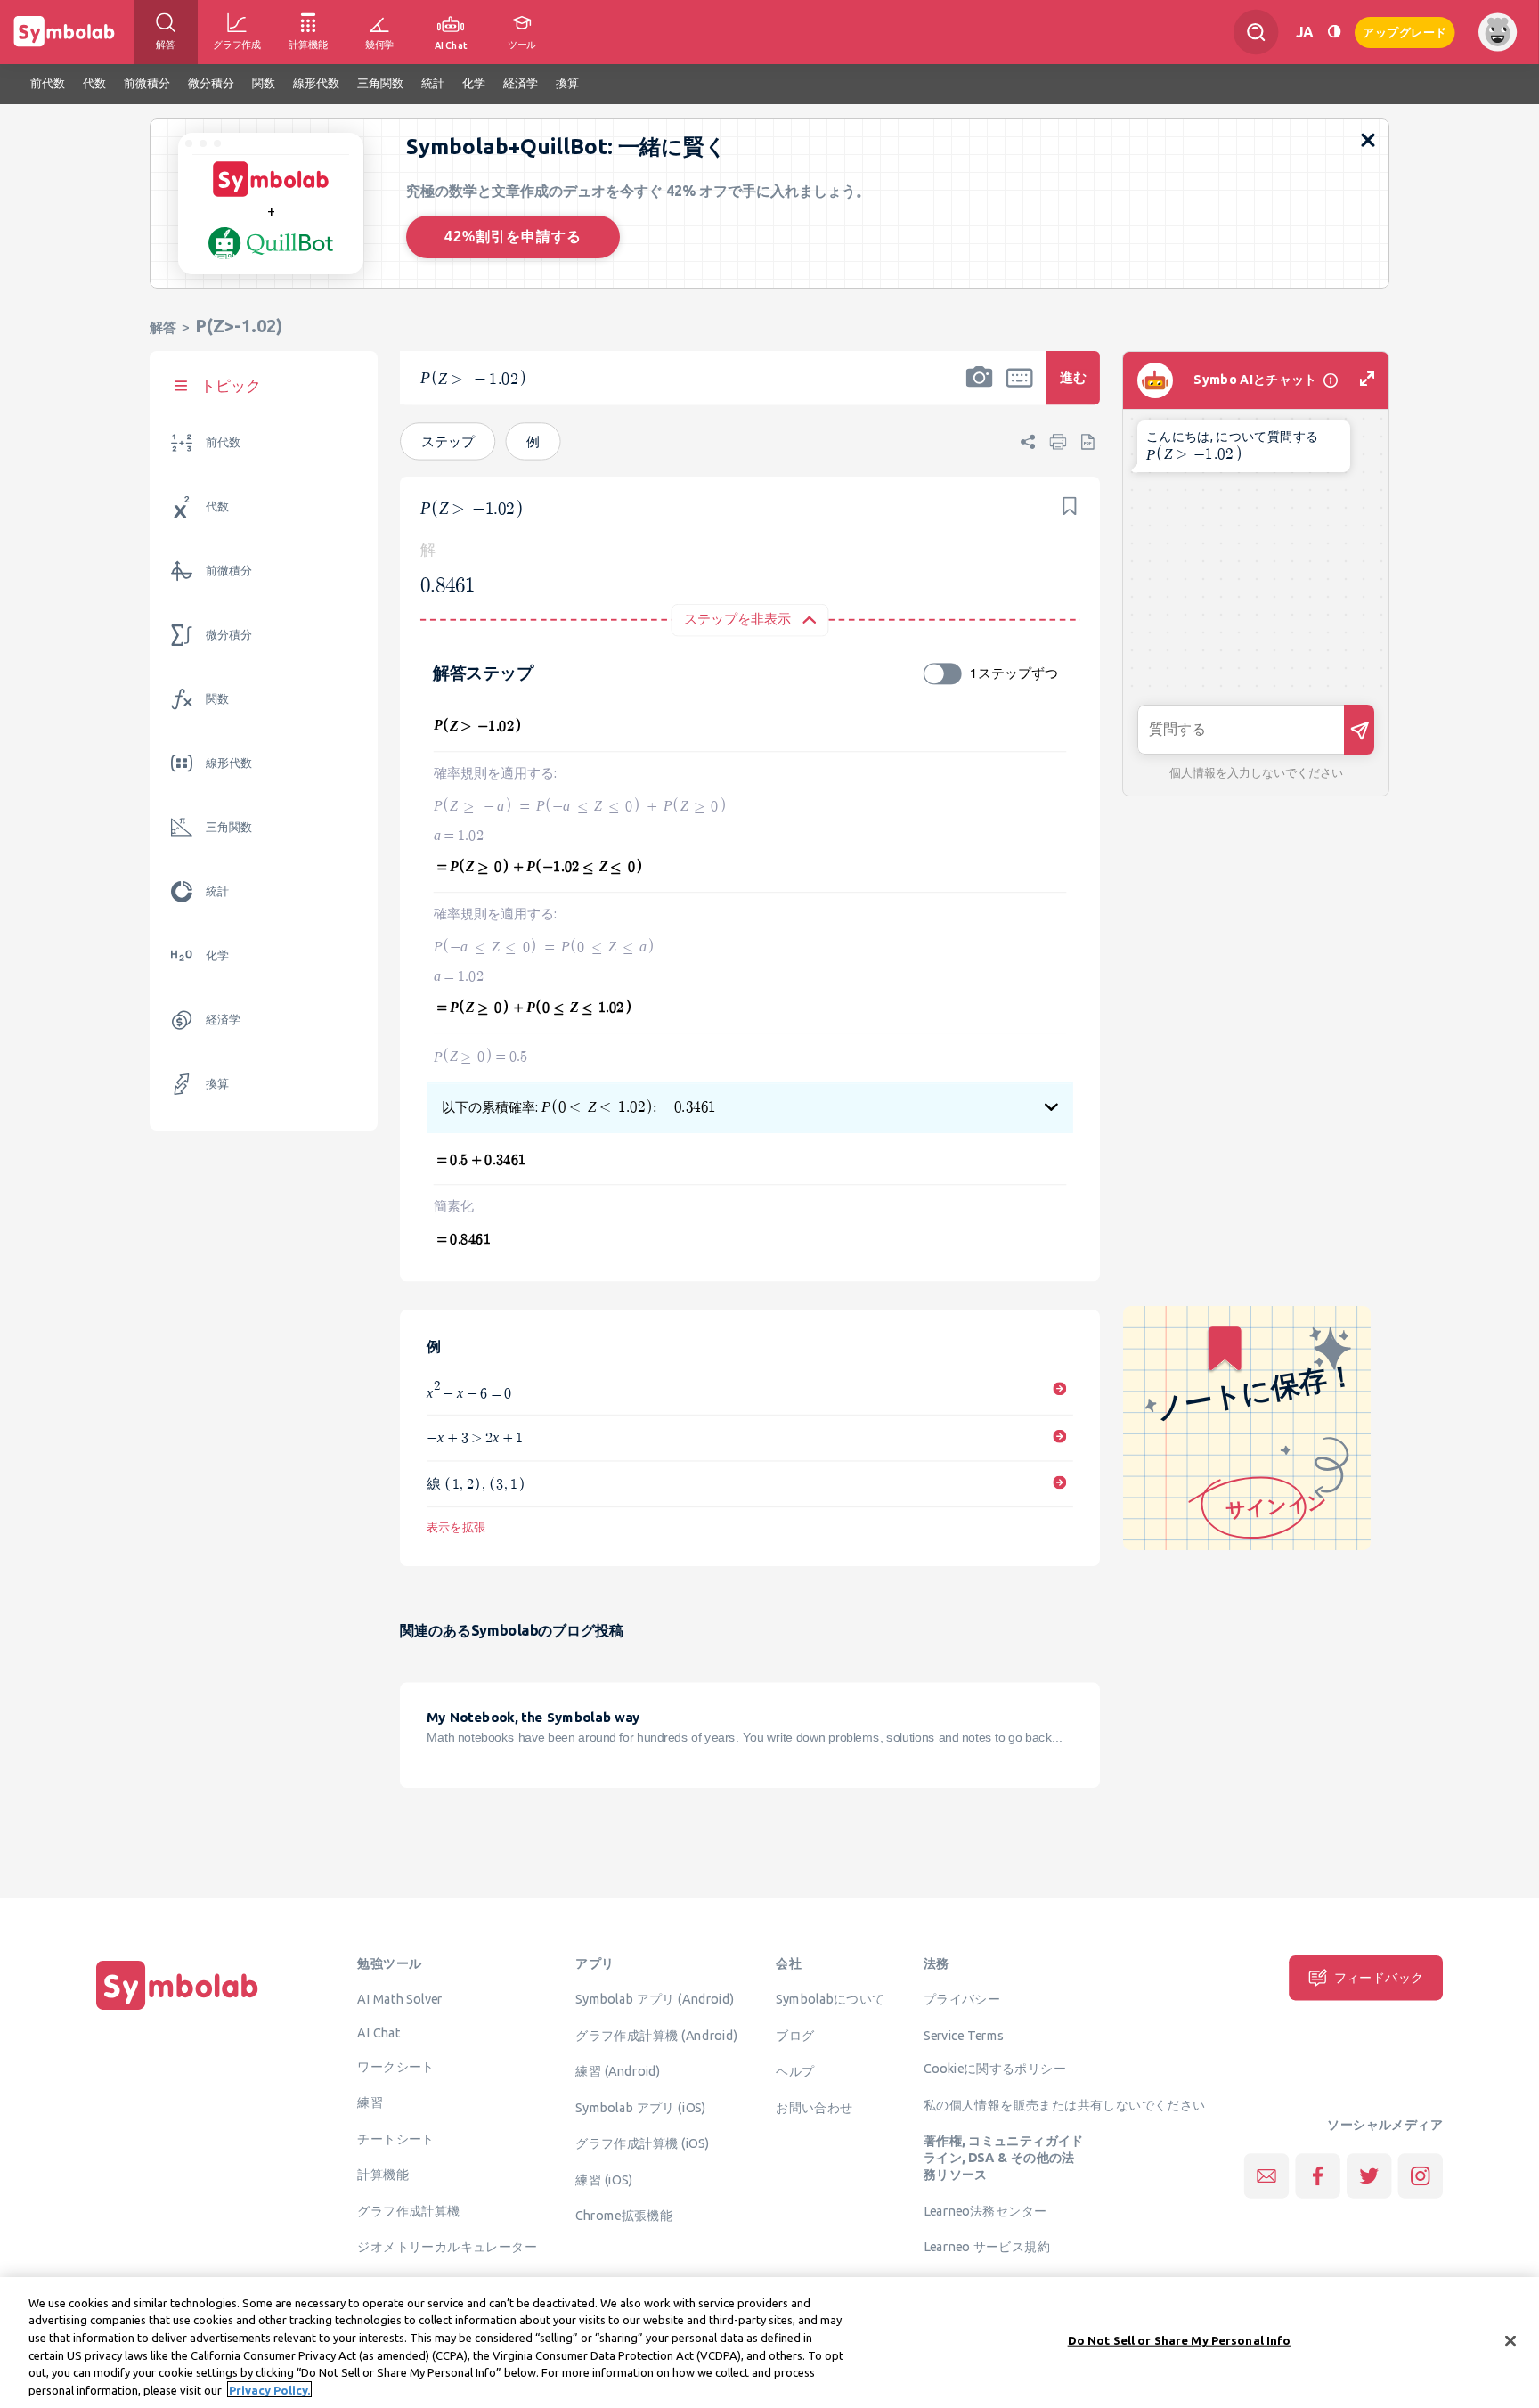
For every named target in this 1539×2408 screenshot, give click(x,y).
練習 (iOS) (604, 2179)
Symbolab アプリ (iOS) (641, 2107)
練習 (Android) (618, 2070)
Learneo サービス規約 (987, 2246)
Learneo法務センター (985, 2210)
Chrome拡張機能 (624, 2215)
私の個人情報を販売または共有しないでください (1065, 2104)
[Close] (1510, 2341)
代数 (217, 506)
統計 (217, 891)
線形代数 (229, 763)
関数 (217, 699)
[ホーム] (177, 2010)
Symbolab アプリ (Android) (655, 1998)
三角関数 (229, 827)
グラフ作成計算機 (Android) (656, 2035)
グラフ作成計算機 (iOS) (642, 2143)
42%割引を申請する (513, 237)
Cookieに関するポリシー (995, 2068)
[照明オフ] (1334, 32)
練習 (370, 2102)
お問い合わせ (814, 2107)
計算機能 (383, 2174)
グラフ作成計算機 (408, 2210)
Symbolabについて (830, 1998)
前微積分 (229, 571)
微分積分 (229, 635)
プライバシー (962, 1998)
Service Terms (964, 2035)
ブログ (795, 2035)
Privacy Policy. (269, 2389)
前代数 (223, 442)
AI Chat (379, 2032)
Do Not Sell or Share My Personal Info (1180, 2340)
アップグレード (1405, 31)
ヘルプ (795, 2070)
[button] (980, 389)
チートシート (395, 2138)
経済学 (223, 1020)
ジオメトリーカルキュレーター (447, 2246)
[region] (769, 2343)
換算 (217, 1084)
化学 (217, 955)
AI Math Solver (399, 1998)
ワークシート (395, 2066)
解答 (163, 327)
